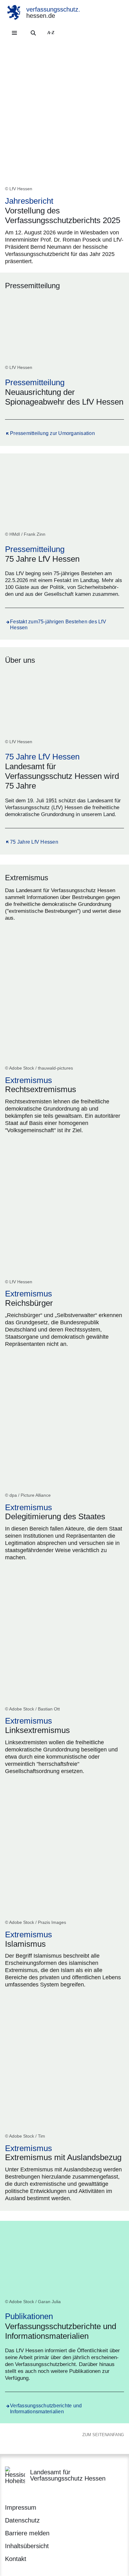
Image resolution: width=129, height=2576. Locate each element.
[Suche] (33, 33)
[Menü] (14, 33)
